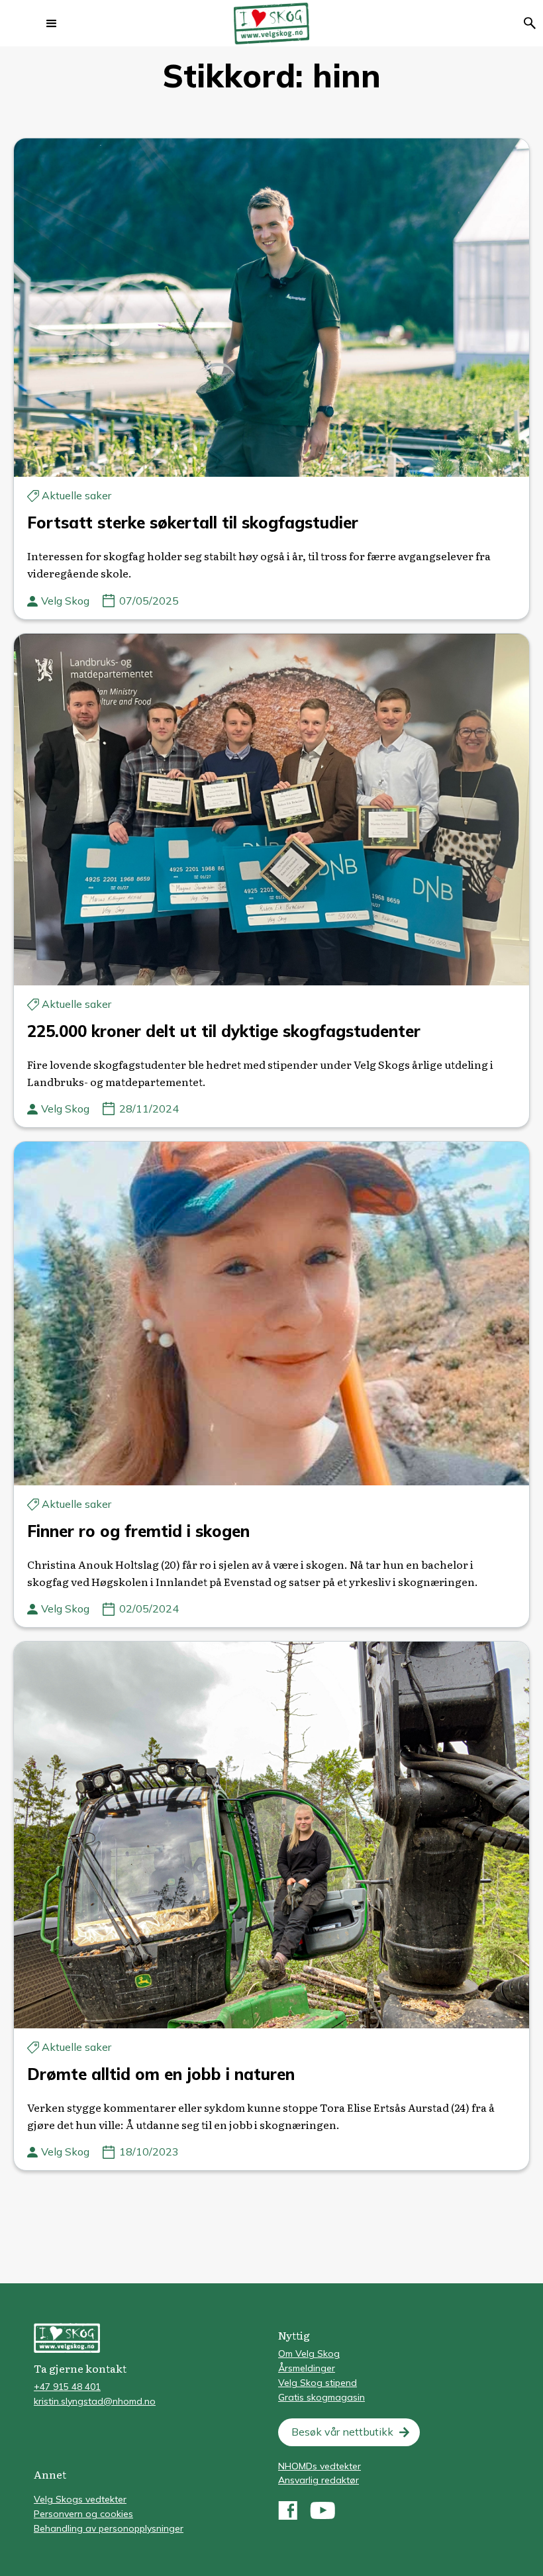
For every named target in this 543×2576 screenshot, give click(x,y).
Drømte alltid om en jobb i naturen (161, 2074)
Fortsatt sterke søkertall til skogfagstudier (193, 522)
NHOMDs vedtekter (320, 2466)
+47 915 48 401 (67, 2387)
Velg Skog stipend (318, 2383)
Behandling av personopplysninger (109, 2528)
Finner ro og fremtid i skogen (138, 1531)
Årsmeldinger (307, 2368)
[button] (52, 23)
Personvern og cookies (83, 2514)
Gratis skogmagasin (321, 2397)
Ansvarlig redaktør (319, 2480)
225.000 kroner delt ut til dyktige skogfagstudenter (224, 1031)
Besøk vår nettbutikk (342, 2432)
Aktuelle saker (76, 495)
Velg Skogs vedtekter (80, 2499)
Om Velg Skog (309, 2353)
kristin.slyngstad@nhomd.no (95, 2401)
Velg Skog (65, 601)
